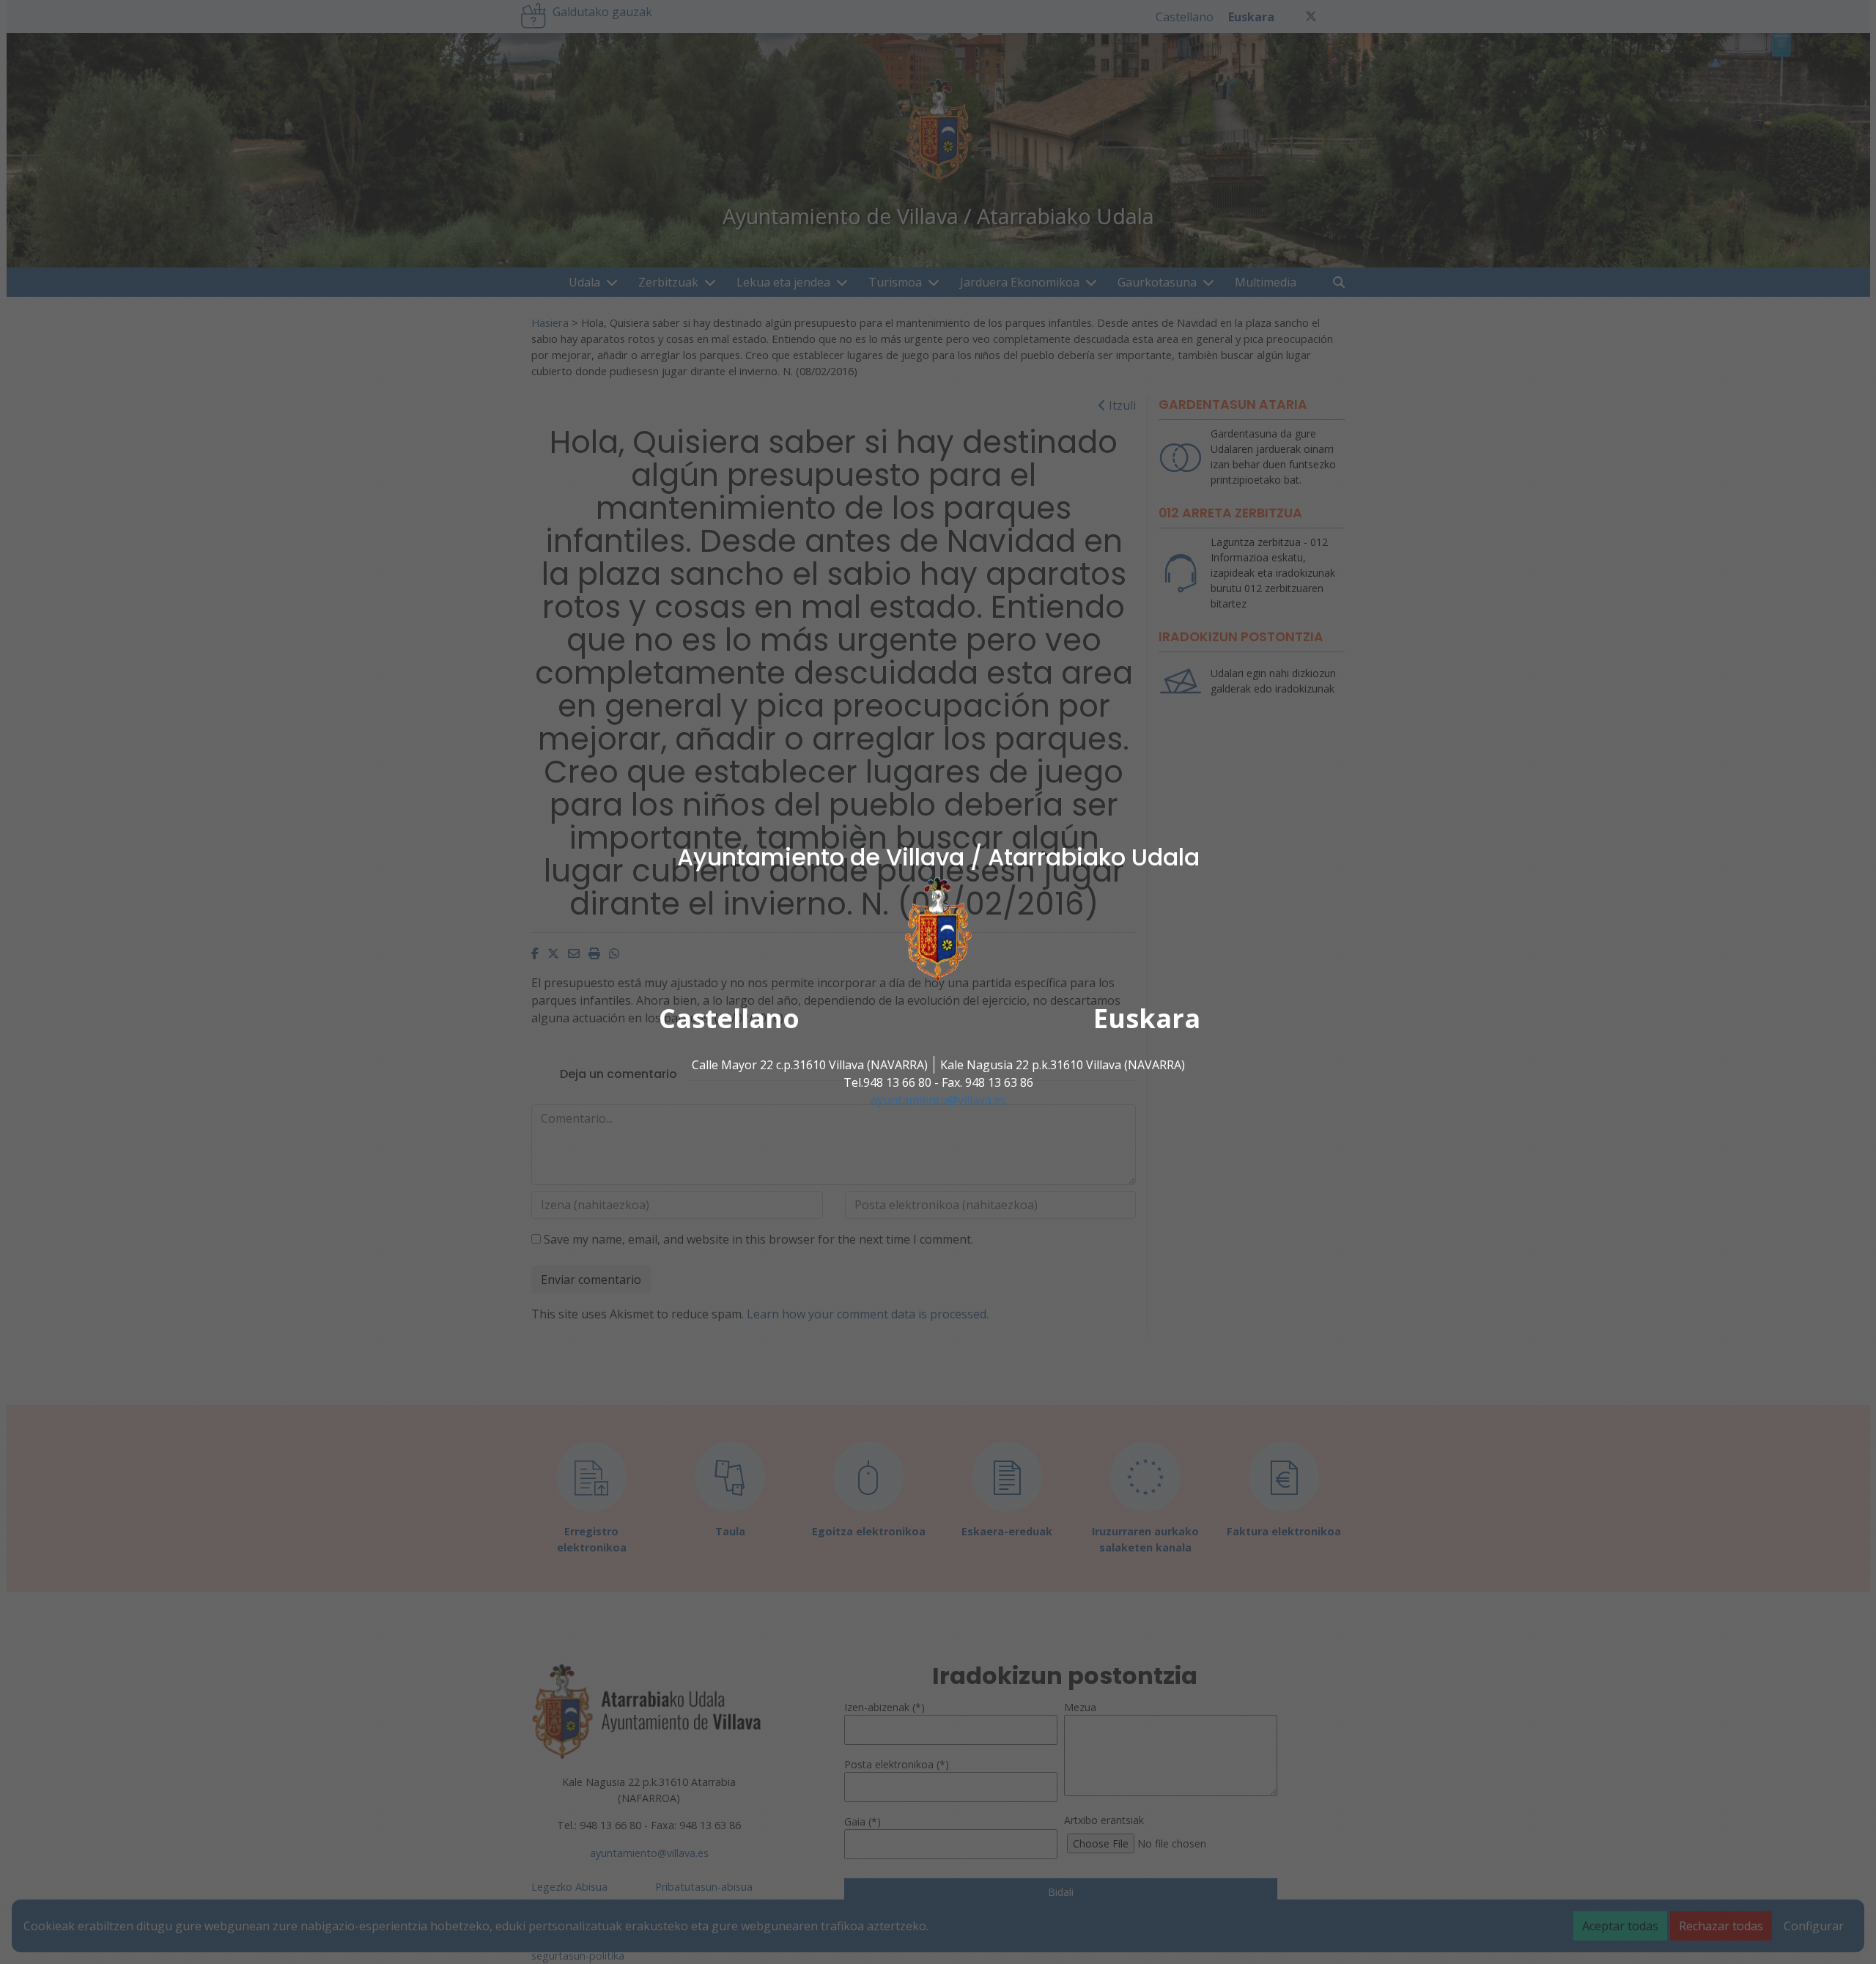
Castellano (729, 1018)
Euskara (1147, 1018)
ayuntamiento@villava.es (938, 1100)
